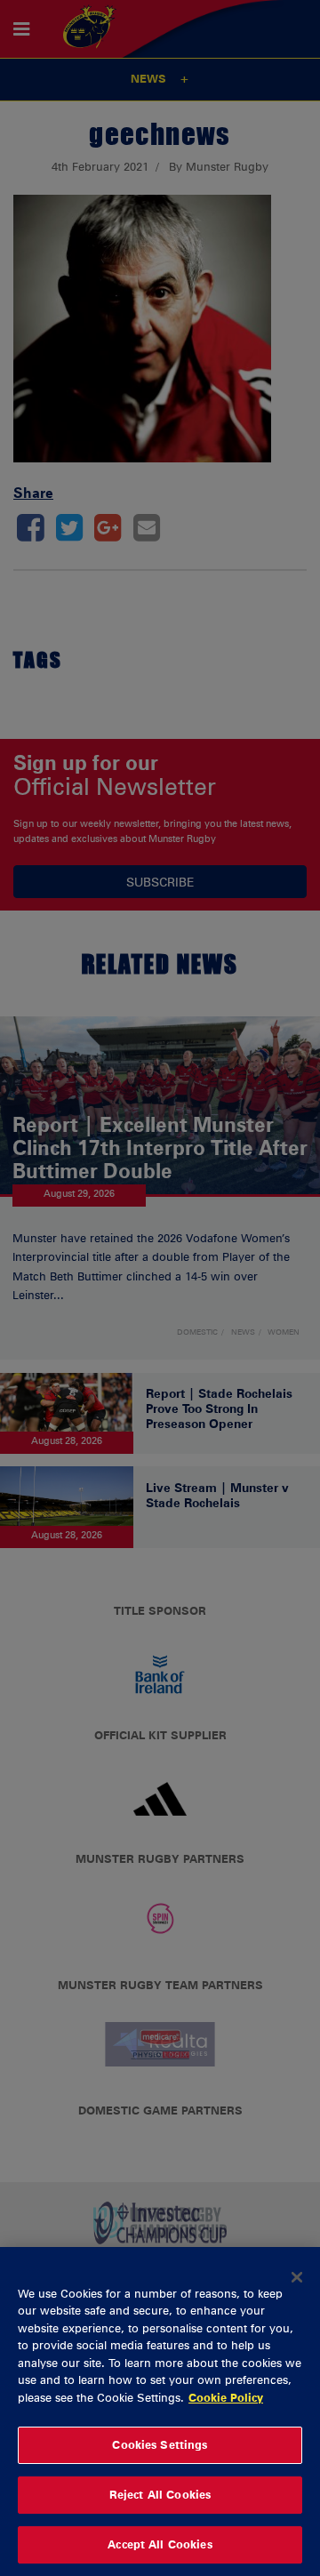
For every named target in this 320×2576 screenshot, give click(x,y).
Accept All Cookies (160, 2544)
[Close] (297, 2277)
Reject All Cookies (160, 2494)
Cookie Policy (226, 2397)
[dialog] (160, 2411)
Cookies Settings (160, 2444)
